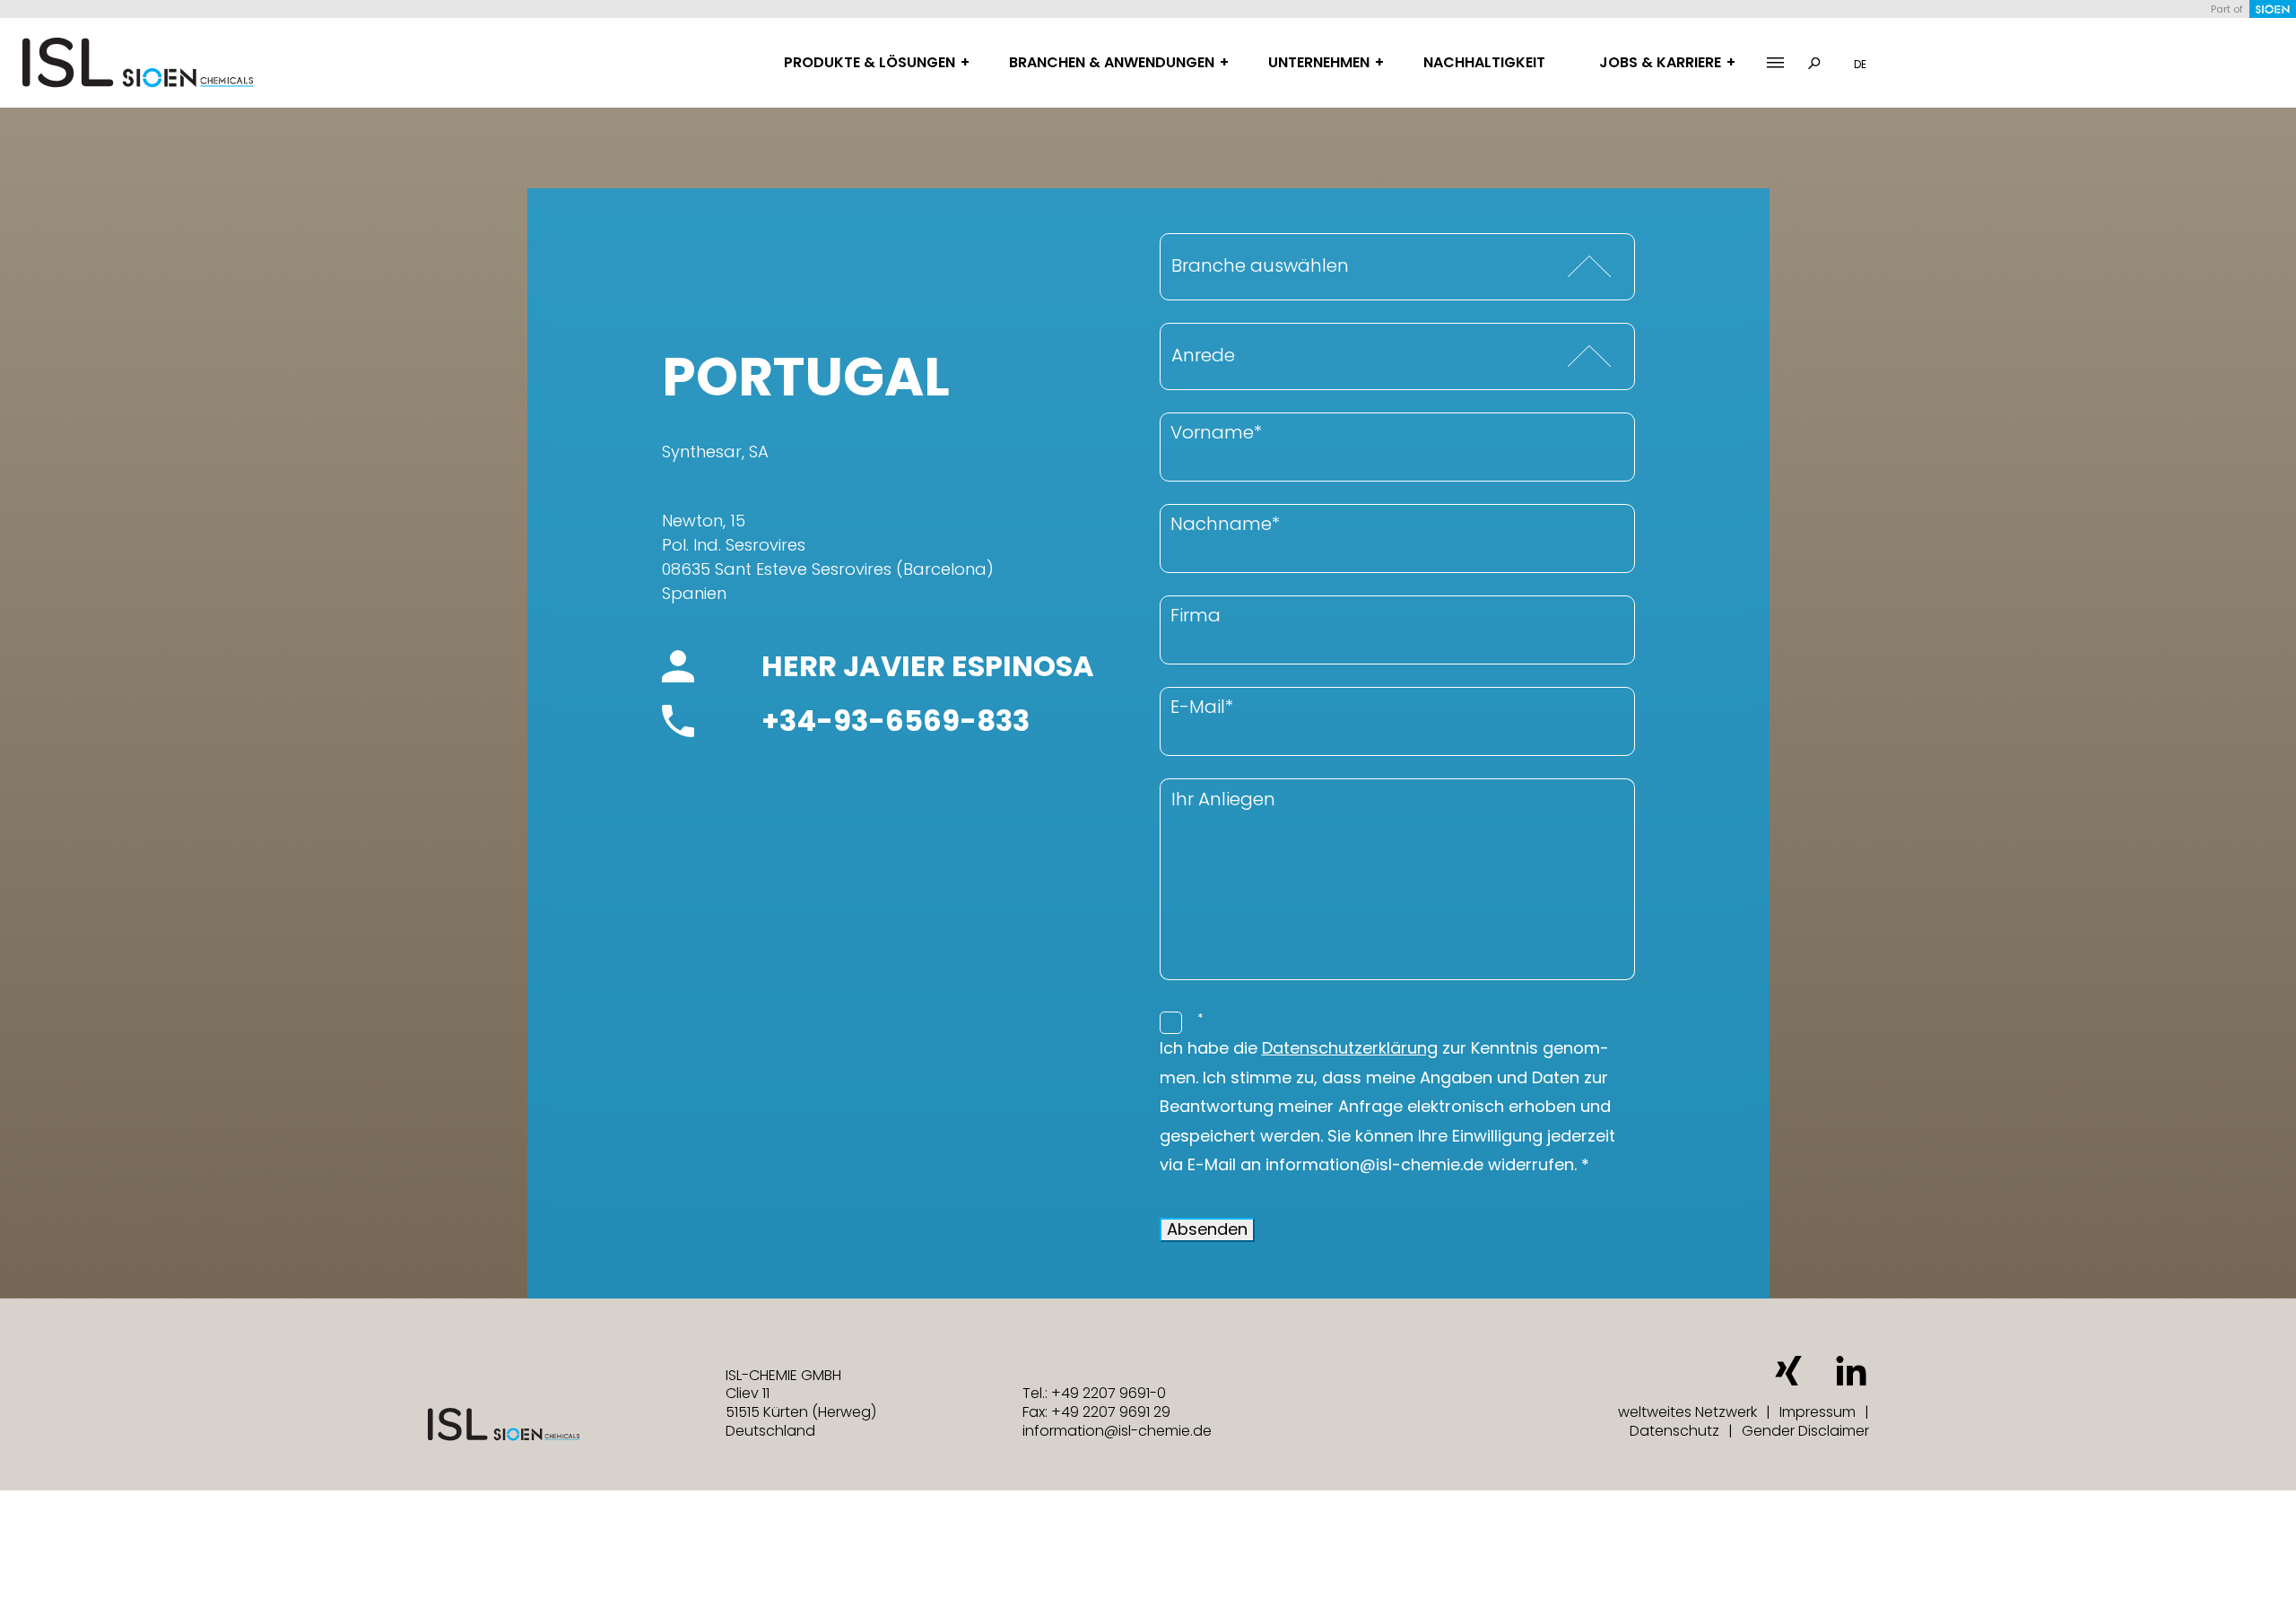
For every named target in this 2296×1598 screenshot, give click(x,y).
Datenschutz (1674, 1431)
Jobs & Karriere (1660, 62)
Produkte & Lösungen (870, 62)
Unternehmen (1319, 62)
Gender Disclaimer (1805, 1431)
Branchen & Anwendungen (1112, 62)
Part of (2227, 9)
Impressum (1818, 1412)
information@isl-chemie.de (1117, 1431)
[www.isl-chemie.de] (138, 63)
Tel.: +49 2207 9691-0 (1094, 1393)
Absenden (1207, 1229)
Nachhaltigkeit (1484, 62)
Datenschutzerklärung (1350, 1048)
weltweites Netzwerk (1687, 1412)
